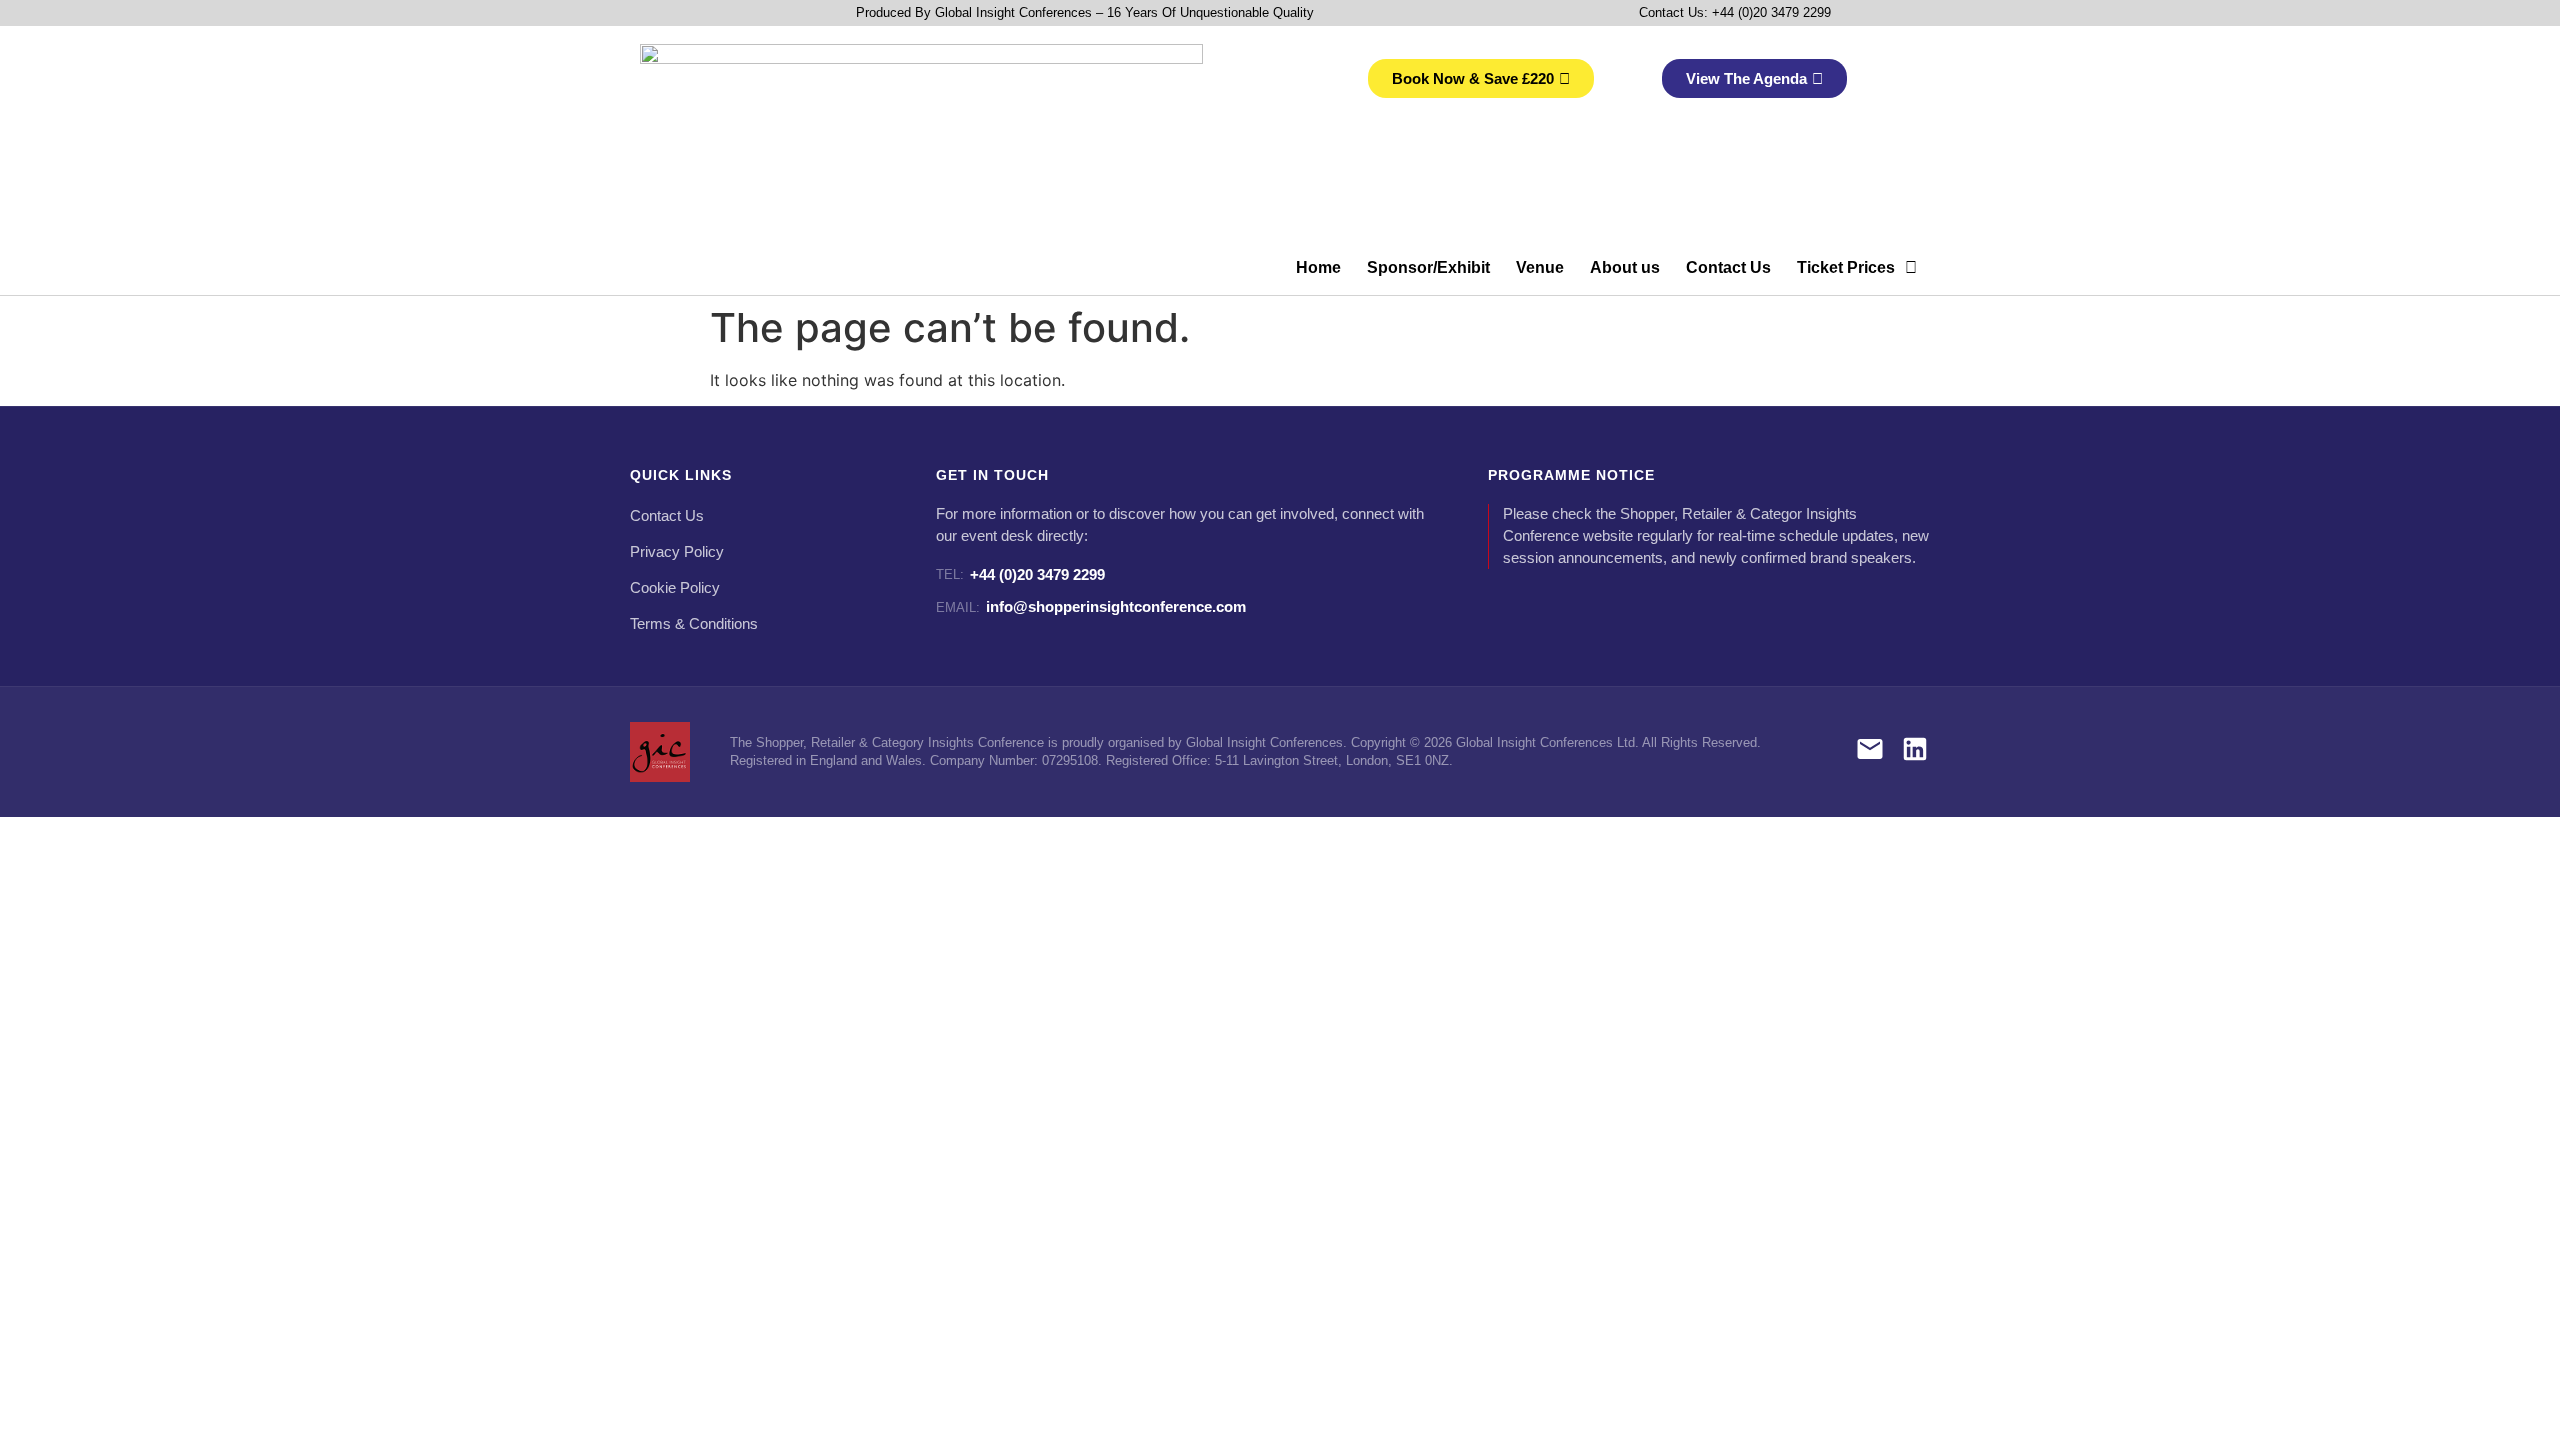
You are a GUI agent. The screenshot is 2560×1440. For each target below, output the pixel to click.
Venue (1540, 267)
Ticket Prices (1846, 267)
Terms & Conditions (694, 624)
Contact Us (1728, 267)
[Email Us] (1870, 752)
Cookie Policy (675, 588)
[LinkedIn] (1915, 752)
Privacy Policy (677, 552)
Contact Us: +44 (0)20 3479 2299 (1735, 12)
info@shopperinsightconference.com (1091, 606)
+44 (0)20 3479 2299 (1020, 574)
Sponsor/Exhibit (1428, 267)
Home (1318, 267)
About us (1625, 267)
